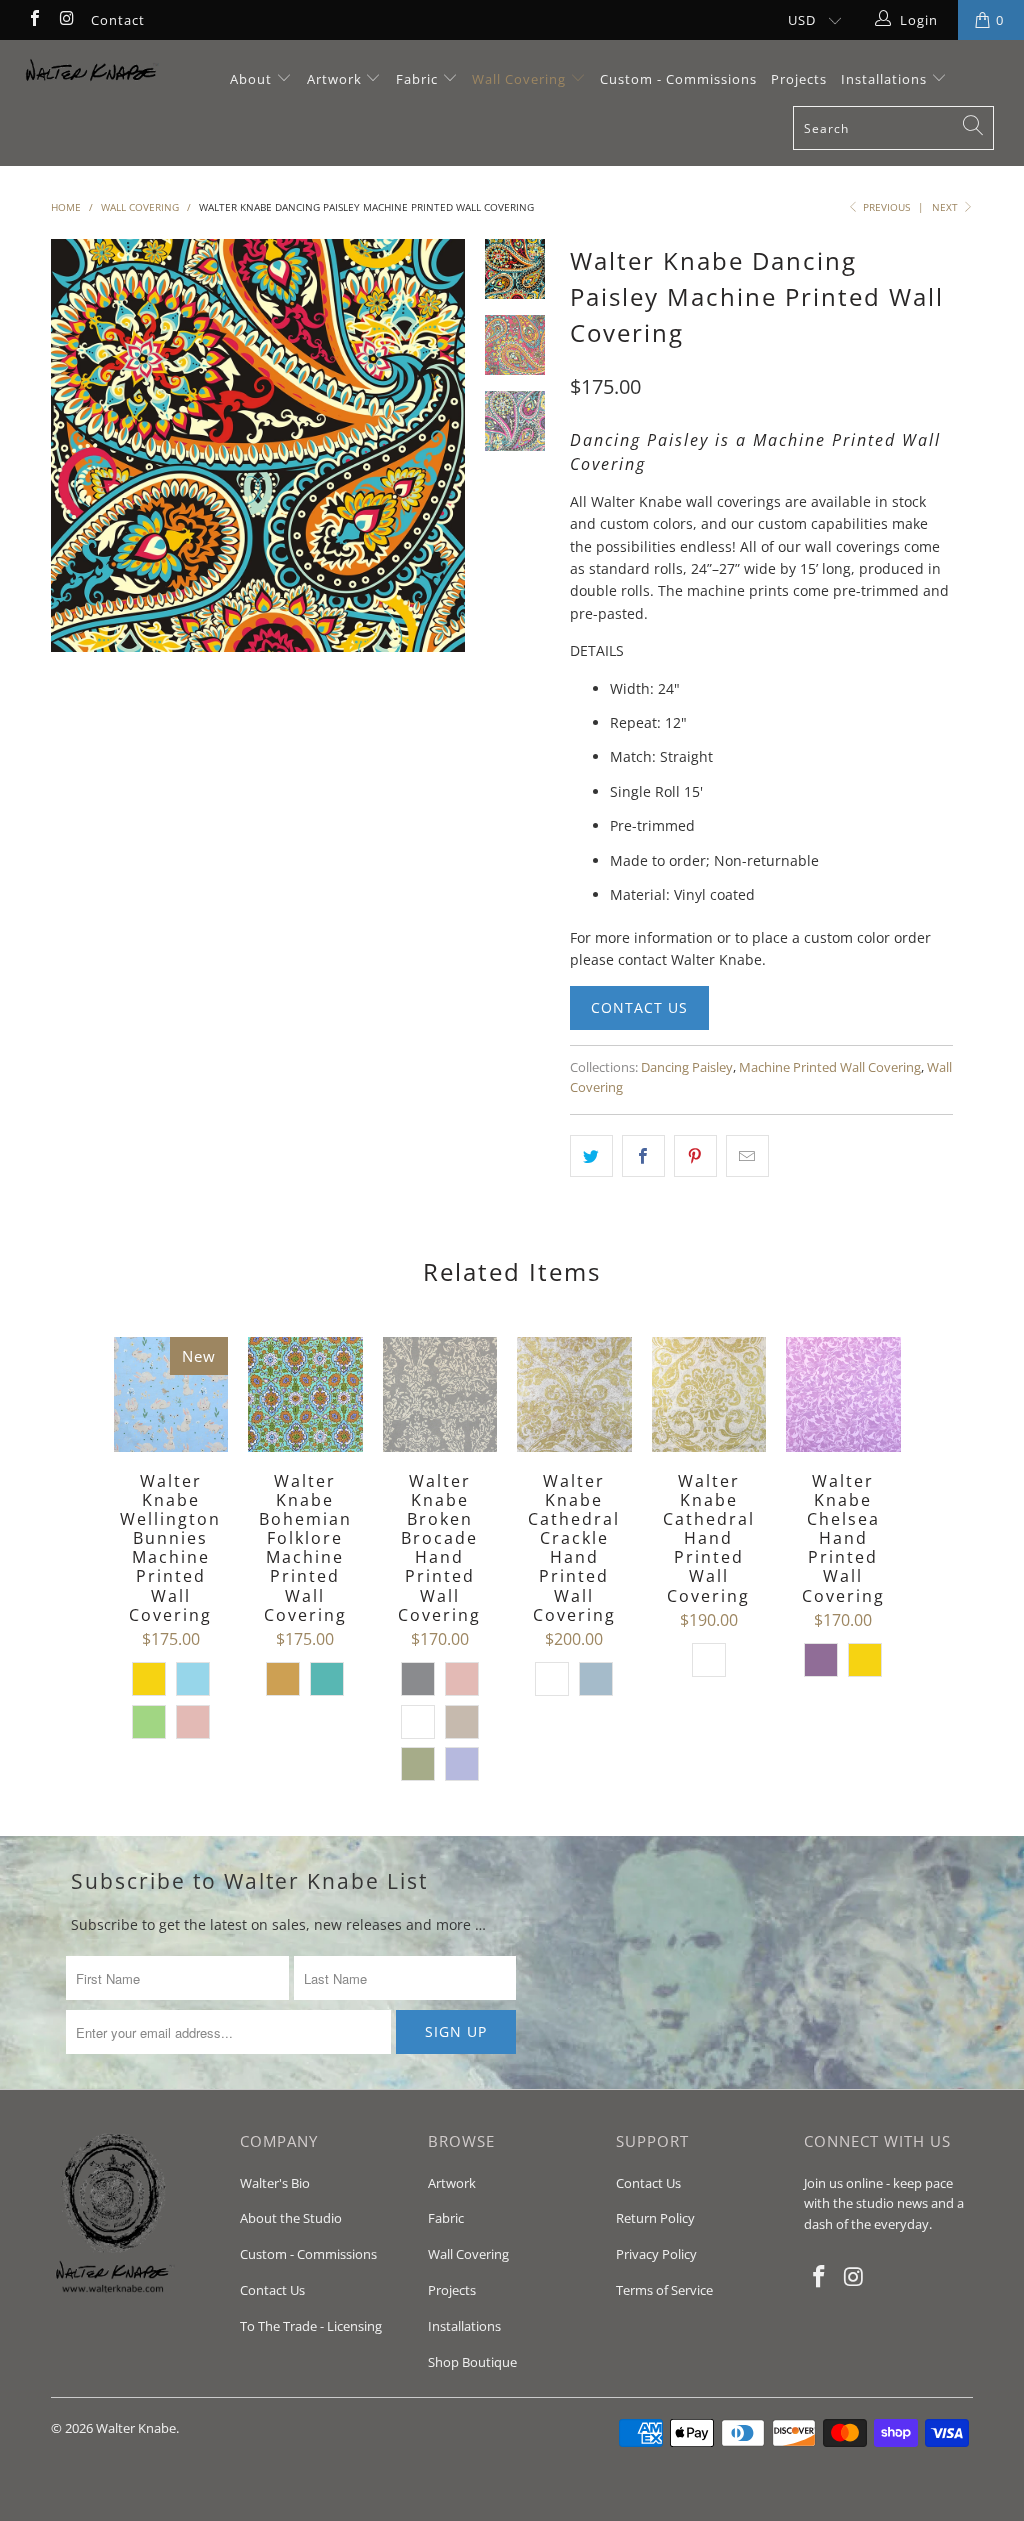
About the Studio (291, 2218)
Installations (886, 79)
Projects (799, 79)
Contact (118, 20)
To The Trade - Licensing (311, 2326)
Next (946, 207)
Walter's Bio (275, 2183)
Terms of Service (664, 2290)
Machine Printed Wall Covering (830, 1067)
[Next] (443, 446)
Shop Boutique (472, 2362)
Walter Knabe (136, 2428)
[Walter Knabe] (92, 75)
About (253, 79)
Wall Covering (519, 79)
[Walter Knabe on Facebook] (34, 20)
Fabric (417, 79)
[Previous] (73, 446)
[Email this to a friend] (747, 1156)
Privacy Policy (656, 2254)
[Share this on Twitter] (591, 1156)
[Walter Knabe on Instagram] (66, 20)
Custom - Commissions (678, 79)
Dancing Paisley (687, 1067)
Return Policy (655, 2218)
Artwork (334, 79)
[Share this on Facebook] (643, 1156)
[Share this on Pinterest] (695, 1156)
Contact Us (639, 1007)
